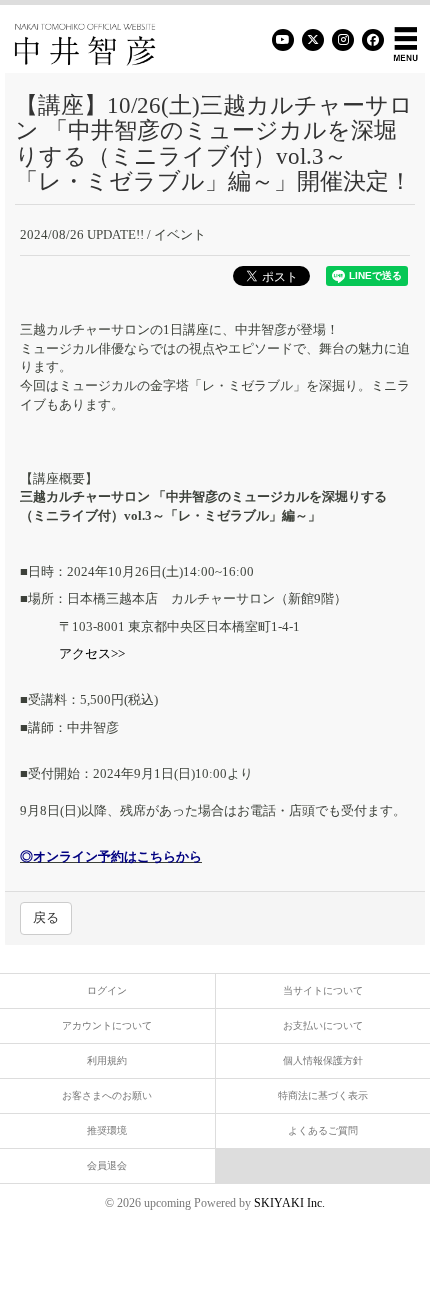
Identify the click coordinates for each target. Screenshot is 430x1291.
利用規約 (107, 1060)
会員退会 (107, 1165)
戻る (46, 917)
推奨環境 (107, 1130)
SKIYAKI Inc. (289, 1203)
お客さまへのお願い (107, 1095)
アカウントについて (107, 1025)
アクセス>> (92, 653)
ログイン (107, 990)
